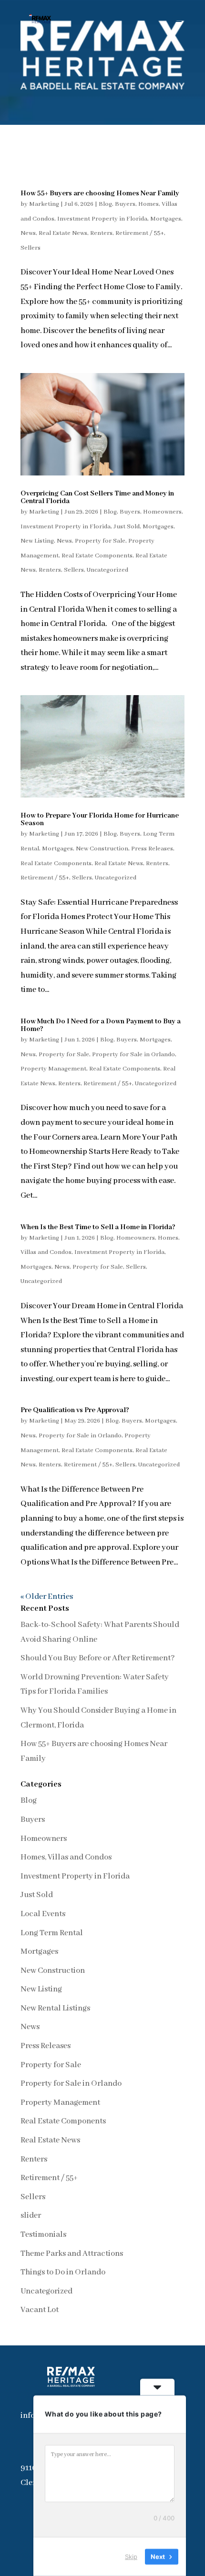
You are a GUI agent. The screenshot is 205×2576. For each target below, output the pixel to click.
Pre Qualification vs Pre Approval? (75, 1410)
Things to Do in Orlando (63, 2272)
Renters (101, 233)
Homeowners (162, 512)
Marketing (44, 204)
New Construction (102, 849)
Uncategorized (108, 570)
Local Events (43, 1914)
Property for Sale (100, 541)
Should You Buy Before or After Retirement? (98, 1658)
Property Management (53, 1069)
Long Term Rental (52, 1933)
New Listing (37, 541)
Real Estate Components (97, 556)
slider (31, 2216)
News (28, 233)
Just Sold (127, 527)
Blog (105, 204)
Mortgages (166, 219)
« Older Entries (47, 1597)
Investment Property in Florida (102, 219)
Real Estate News (63, 233)
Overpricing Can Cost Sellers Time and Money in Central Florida (97, 497)
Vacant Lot (40, 2310)
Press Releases (152, 849)
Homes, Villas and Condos (66, 1857)
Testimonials (43, 2235)
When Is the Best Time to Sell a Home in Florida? (98, 1227)
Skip (131, 2556)
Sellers (31, 248)
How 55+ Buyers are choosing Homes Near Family (100, 193)
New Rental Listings (55, 2008)
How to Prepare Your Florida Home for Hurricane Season (100, 819)
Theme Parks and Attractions (72, 2254)
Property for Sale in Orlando (133, 1055)
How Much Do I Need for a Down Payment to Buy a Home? (101, 1025)
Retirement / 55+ (140, 233)
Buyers (125, 204)
